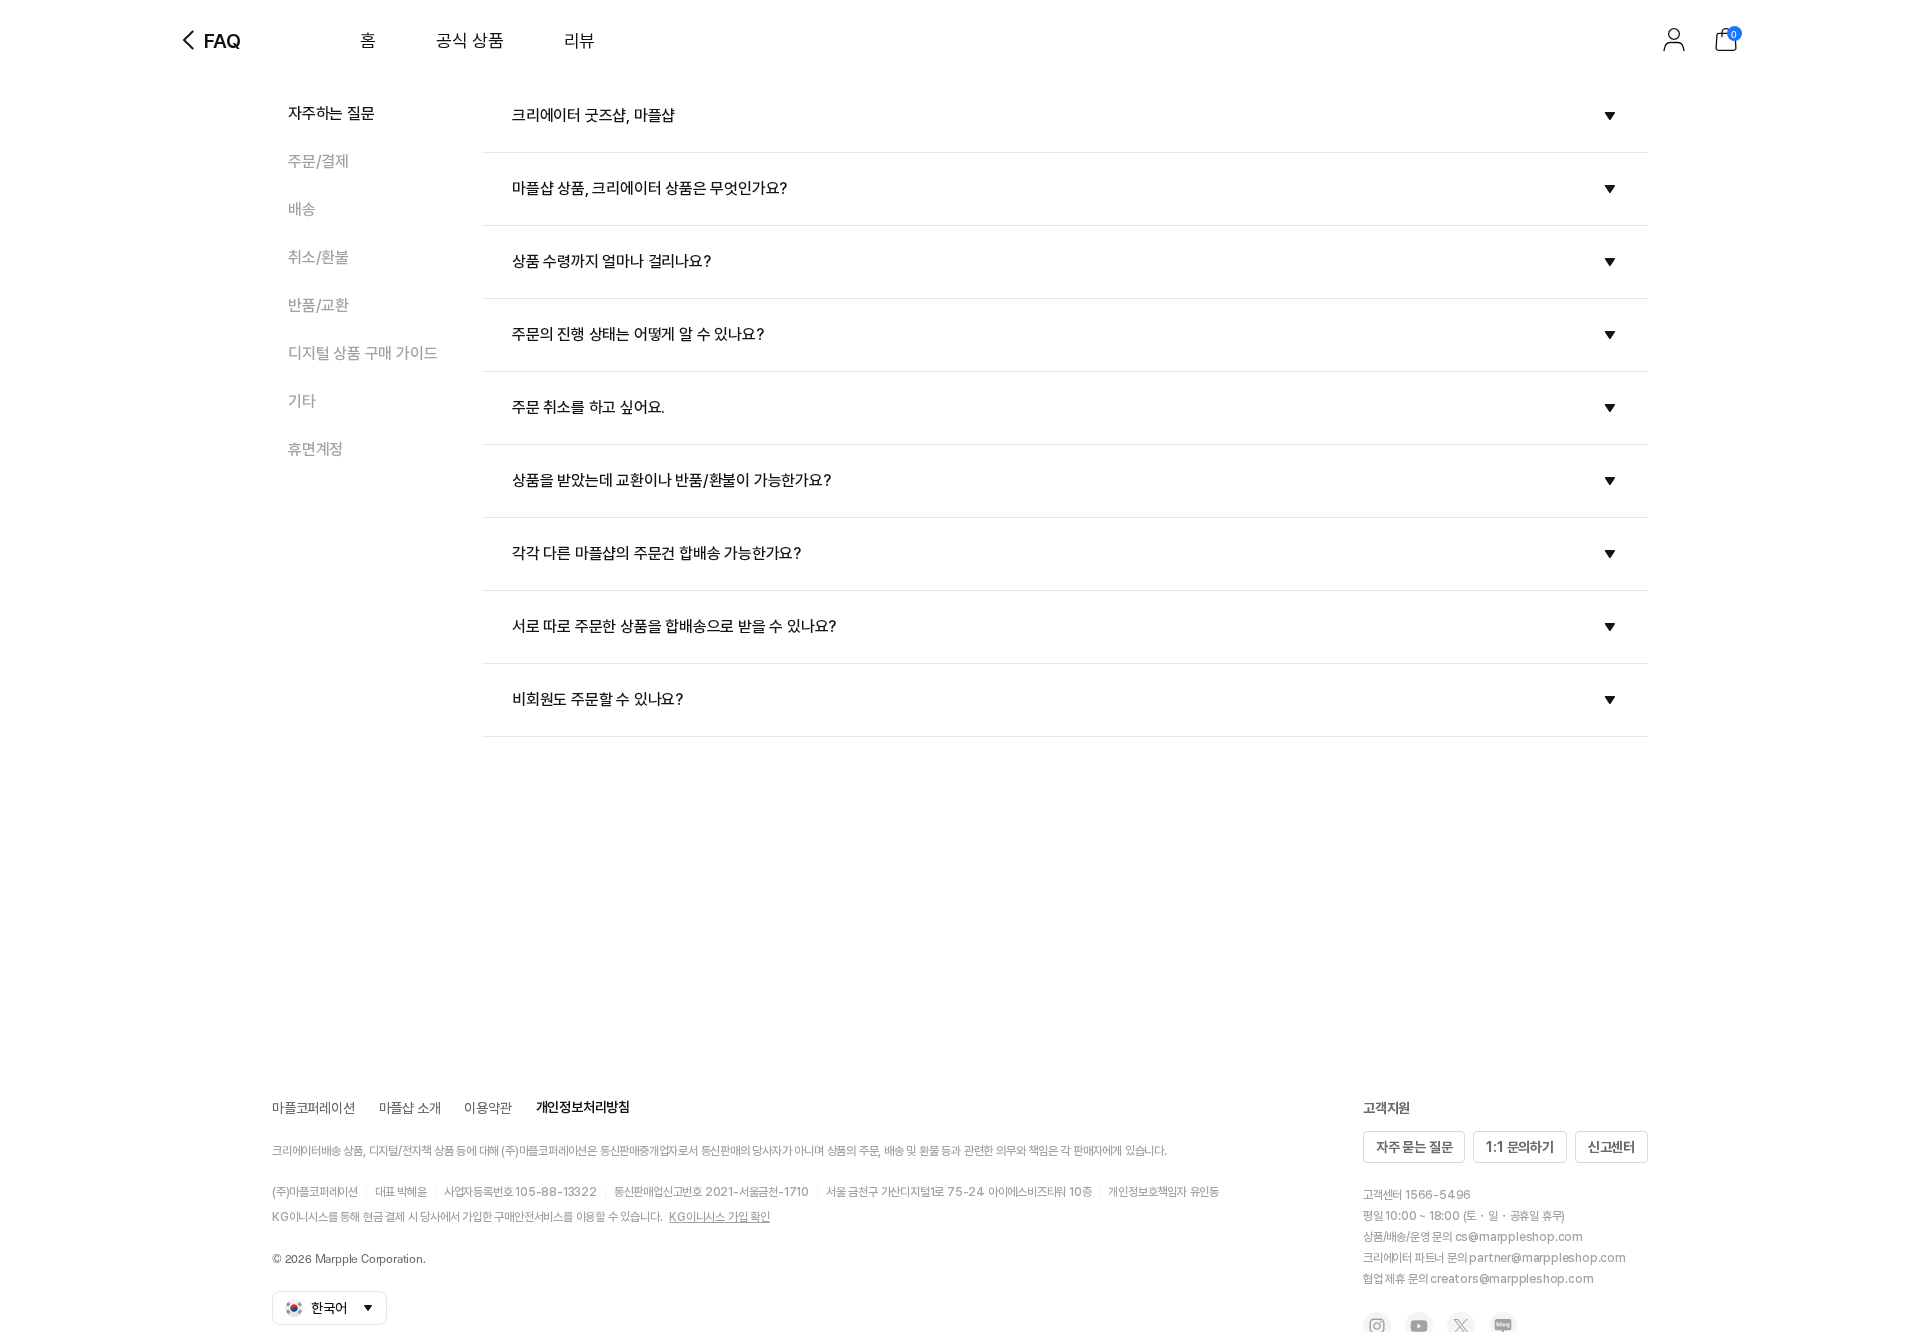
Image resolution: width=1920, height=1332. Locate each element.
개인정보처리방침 (583, 1107)
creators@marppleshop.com (1511, 1279)
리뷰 (579, 40)
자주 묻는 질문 (1414, 1147)
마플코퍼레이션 (313, 1108)
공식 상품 (470, 40)
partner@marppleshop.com (1547, 1258)
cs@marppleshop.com (1519, 1237)
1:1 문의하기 (1519, 1147)
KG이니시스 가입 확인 (719, 1217)
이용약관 (487, 1108)
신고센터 (1611, 1147)
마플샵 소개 (410, 1108)
